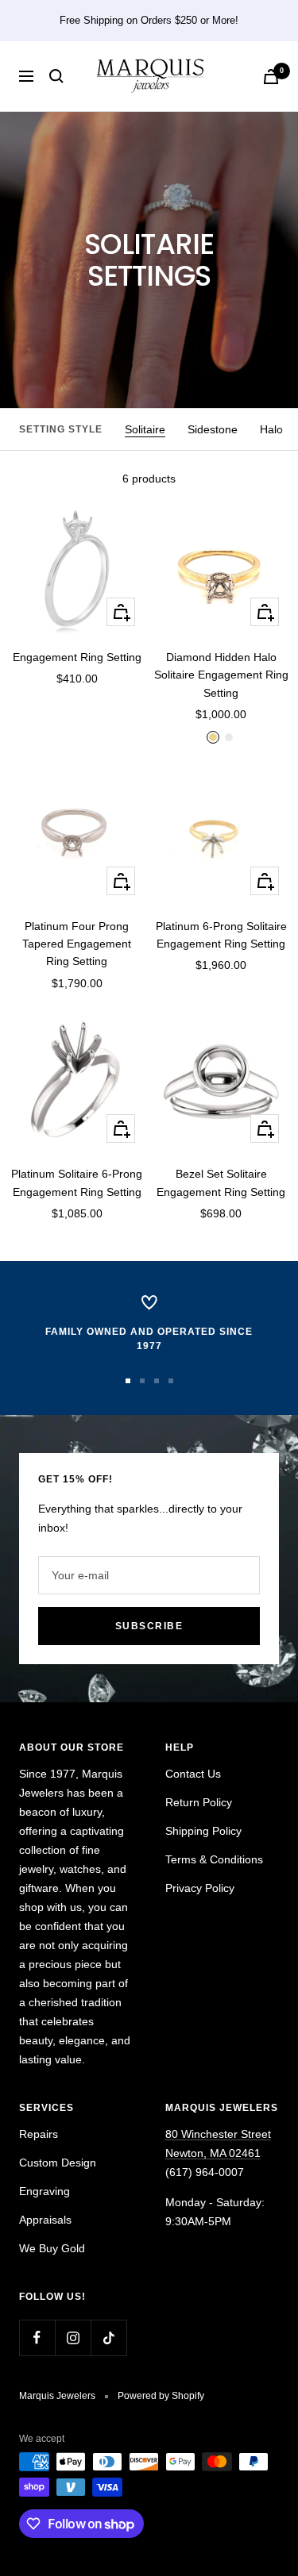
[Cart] (271, 77)
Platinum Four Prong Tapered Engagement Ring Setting (77, 944)
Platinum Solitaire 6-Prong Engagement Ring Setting (77, 1182)
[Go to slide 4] (171, 1381)
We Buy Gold (52, 2248)
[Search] (56, 76)
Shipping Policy (203, 1831)
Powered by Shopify (161, 2396)
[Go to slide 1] (128, 1381)
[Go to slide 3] (157, 1381)
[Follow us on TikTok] (108, 2338)
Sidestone (213, 429)
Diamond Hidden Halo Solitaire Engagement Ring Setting (221, 675)
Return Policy (199, 1802)
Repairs (39, 2134)
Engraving (45, 2191)
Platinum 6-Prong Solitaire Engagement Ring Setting (221, 935)
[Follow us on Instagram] (73, 2338)
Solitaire (145, 429)
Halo (271, 429)
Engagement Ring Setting (77, 657)
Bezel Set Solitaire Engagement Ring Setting (221, 1182)
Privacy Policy (200, 1888)
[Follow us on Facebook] (37, 2338)
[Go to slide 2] (142, 1381)
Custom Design (58, 2163)
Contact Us (193, 1774)
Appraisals (45, 2220)
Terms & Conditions (214, 1859)
